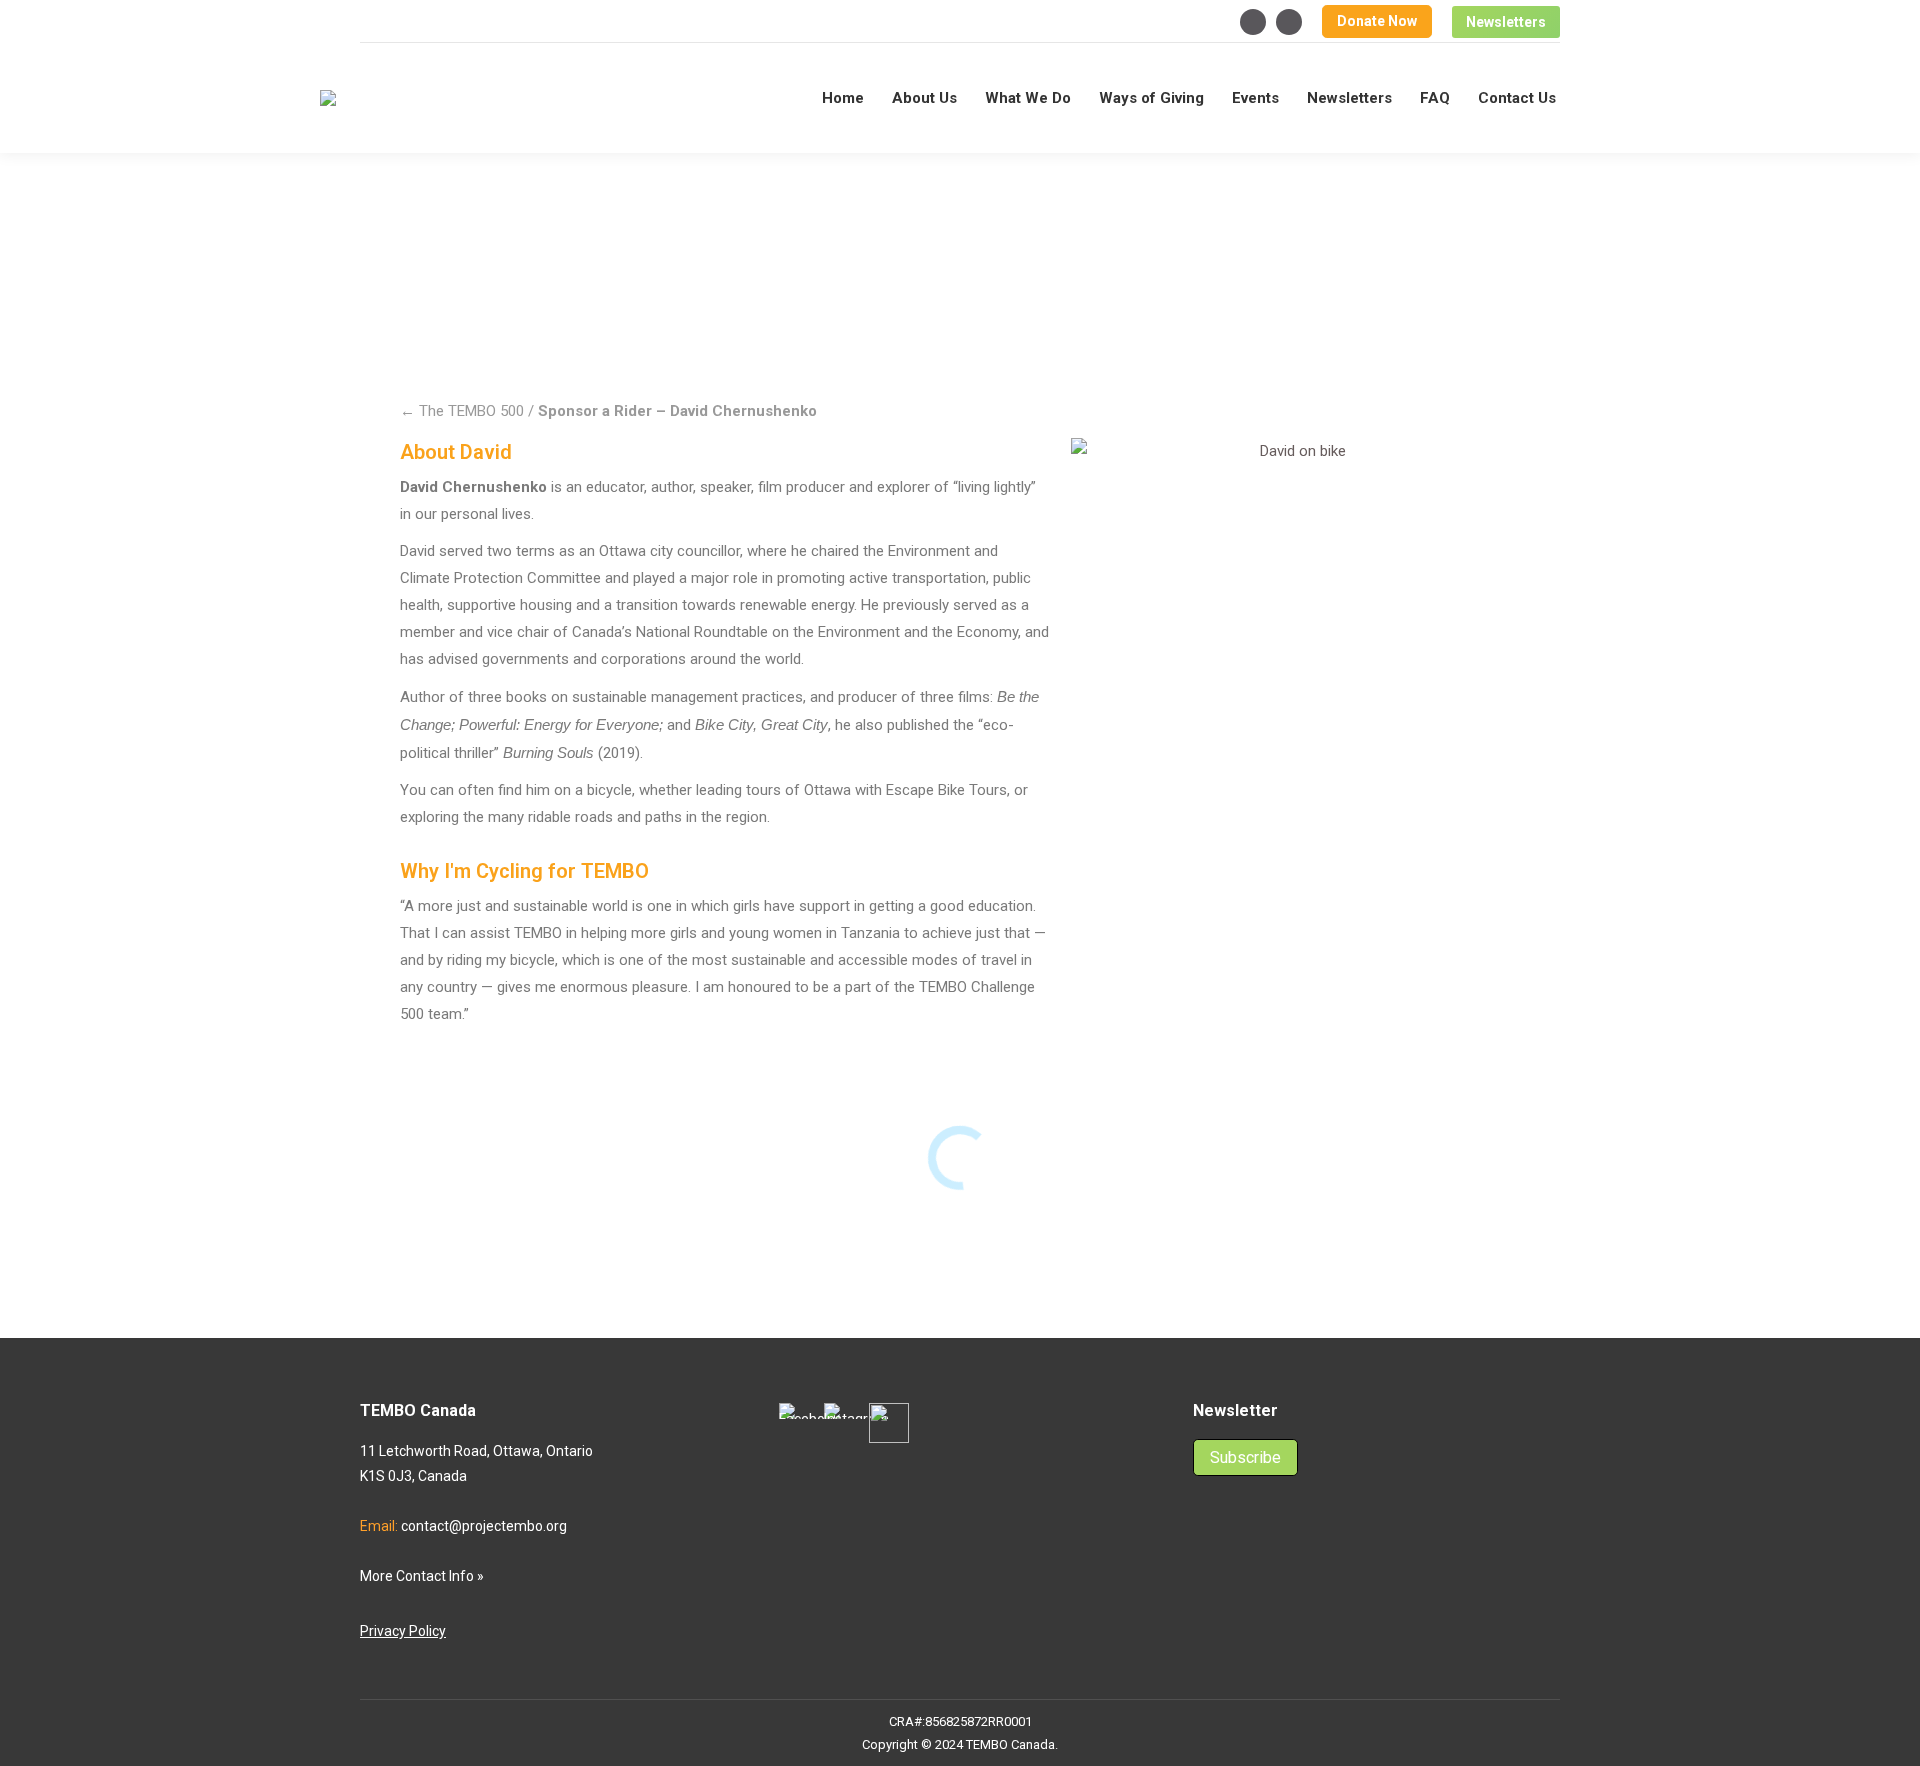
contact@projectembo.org (484, 1526)
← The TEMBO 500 (462, 411)
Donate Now (1377, 21)
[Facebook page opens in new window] (1253, 22)
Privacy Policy (403, 1631)
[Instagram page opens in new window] (1289, 22)
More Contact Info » (422, 1576)
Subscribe (1245, 1457)
